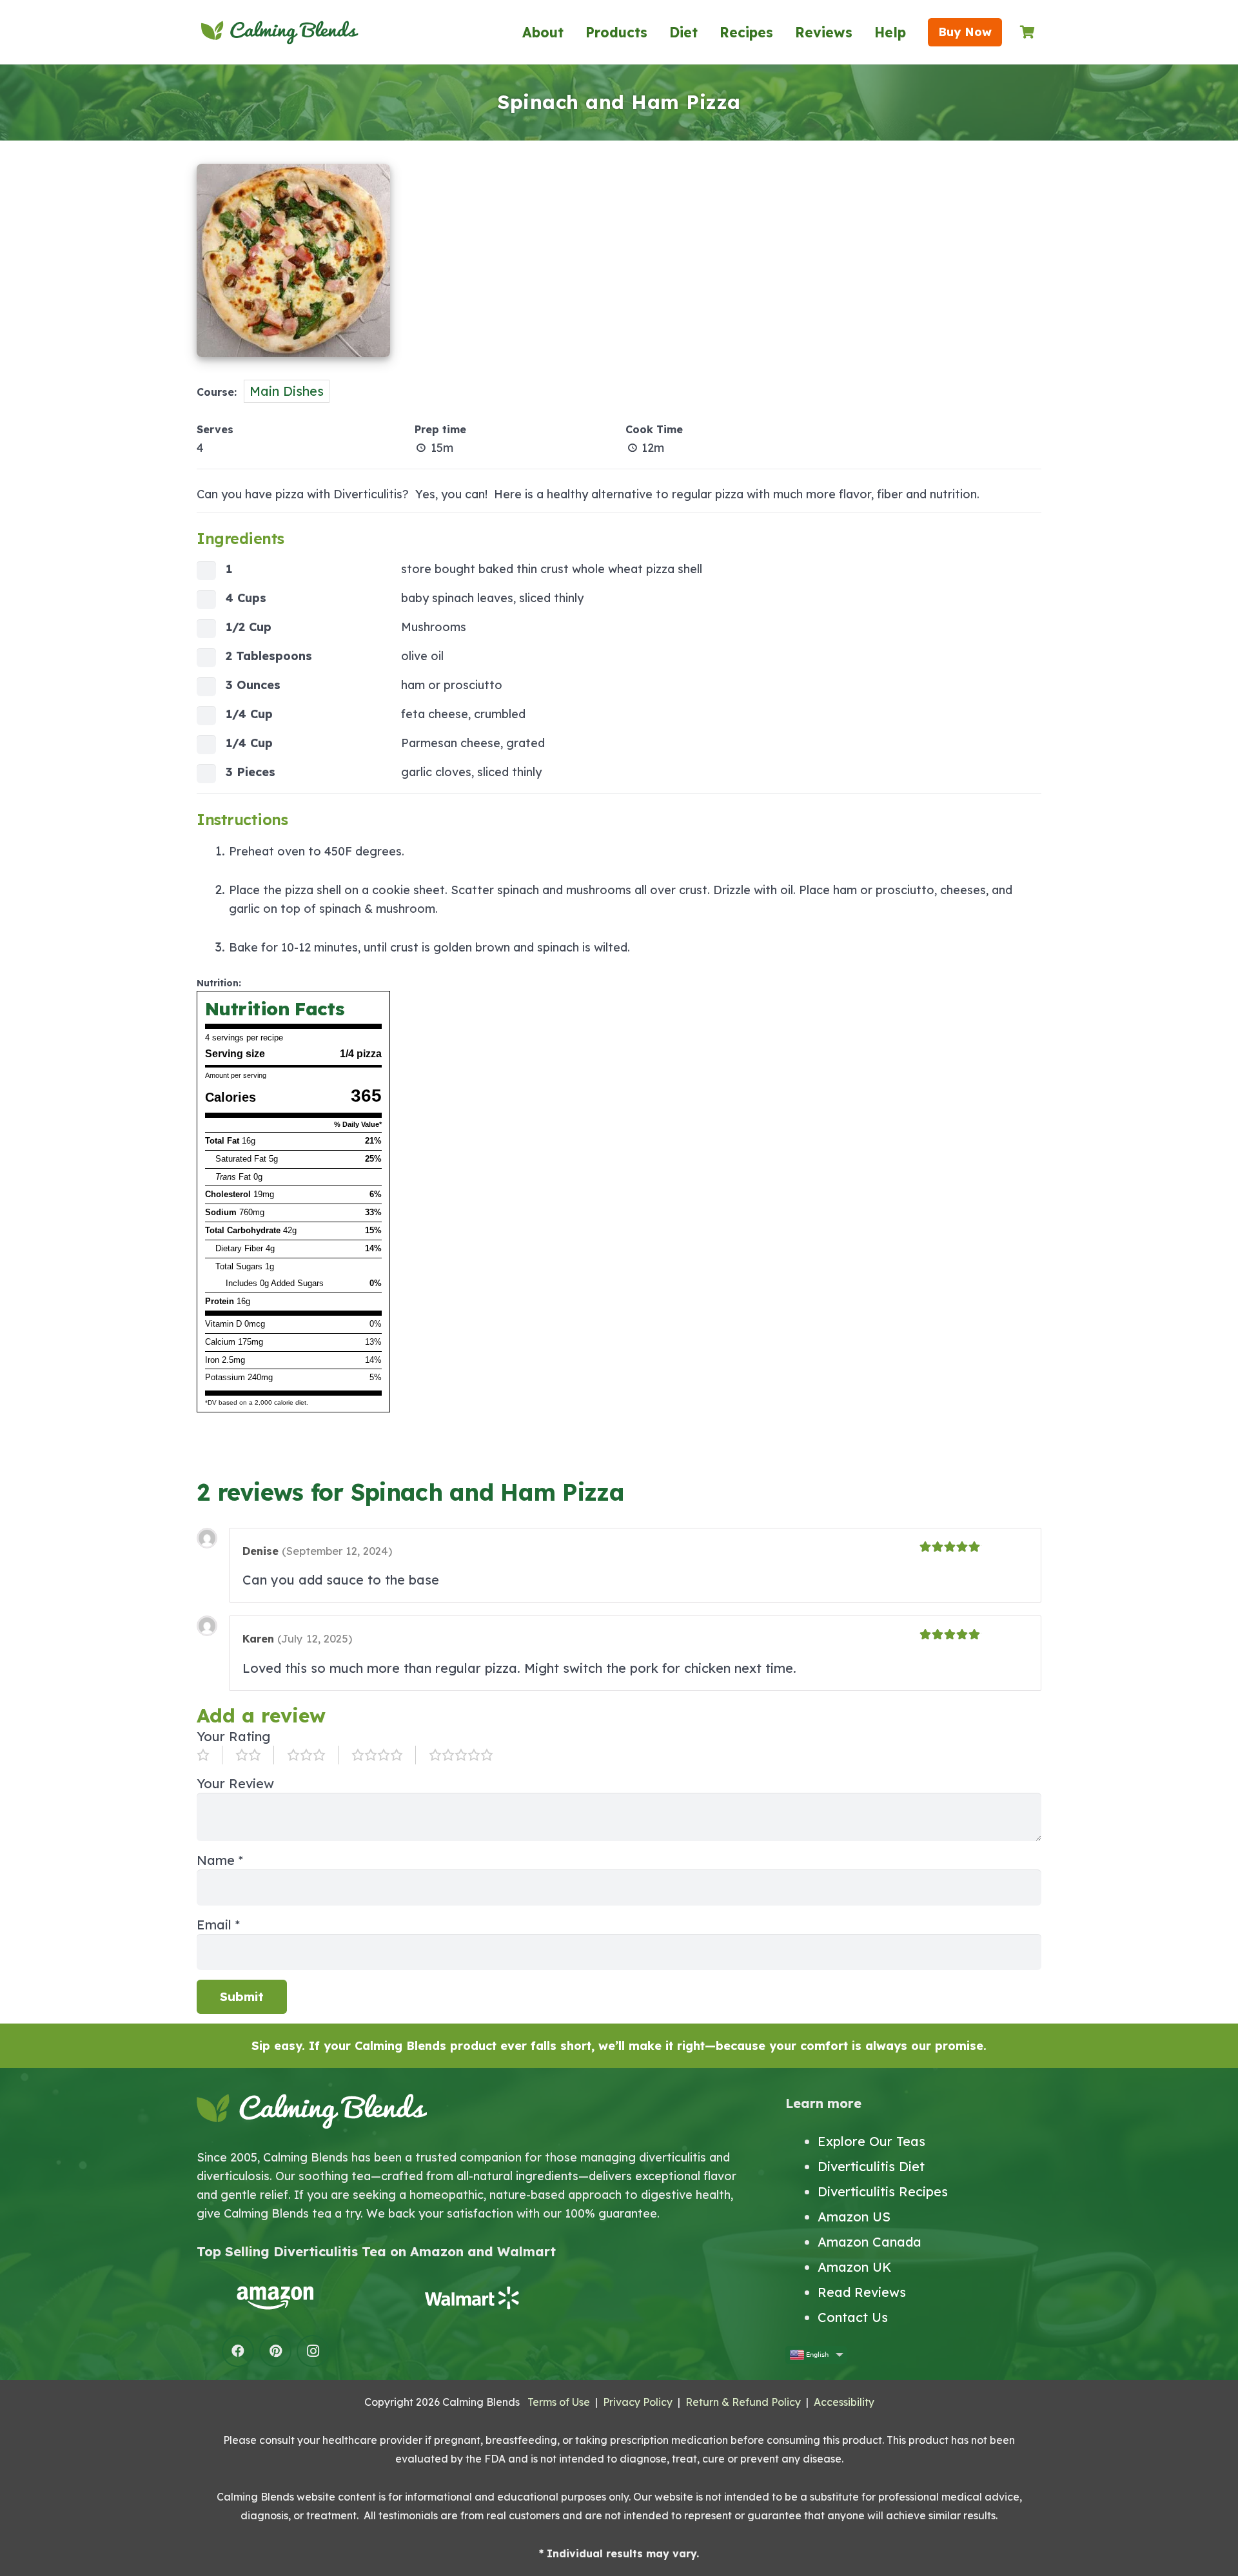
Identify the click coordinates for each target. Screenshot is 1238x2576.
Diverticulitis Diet (871, 2166)
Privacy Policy (638, 2402)
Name (220, 1860)
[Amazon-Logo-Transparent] (275, 2298)
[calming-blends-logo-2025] (280, 32)
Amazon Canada (870, 2242)
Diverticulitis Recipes (883, 2191)
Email (218, 1925)
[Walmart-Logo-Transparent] (471, 2298)
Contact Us (853, 2317)
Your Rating (233, 1736)
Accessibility (844, 2402)
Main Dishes (287, 391)
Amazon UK (855, 2267)
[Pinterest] (275, 2351)
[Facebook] (238, 2351)
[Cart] (1027, 32)
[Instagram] (313, 2351)
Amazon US (854, 2217)
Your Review (235, 1783)
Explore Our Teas (871, 2141)
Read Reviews (862, 2292)
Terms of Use (559, 2402)
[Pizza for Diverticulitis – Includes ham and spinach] (293, 364)
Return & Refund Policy (743, 2402)
